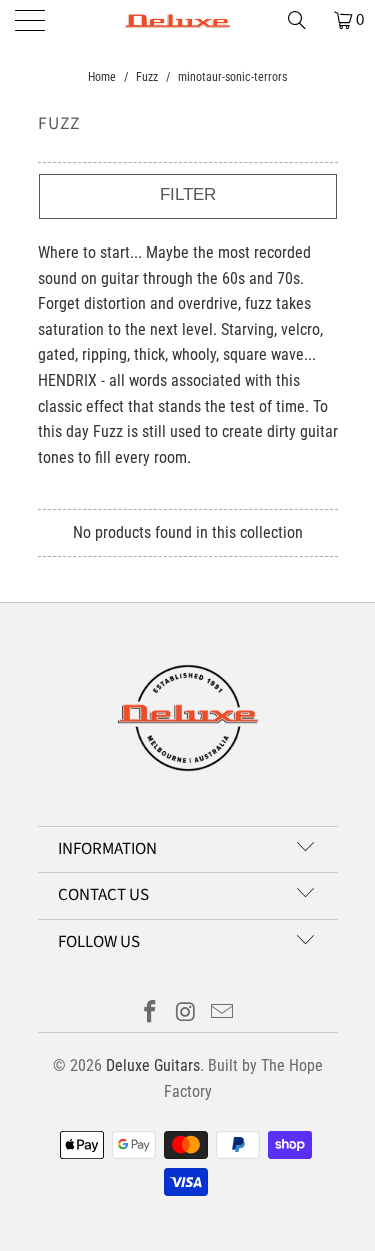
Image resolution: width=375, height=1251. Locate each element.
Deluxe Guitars (153, 1065)
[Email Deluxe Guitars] (222, 1013)
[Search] (304, 20)
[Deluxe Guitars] (188, 20)
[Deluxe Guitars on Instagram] (187, 1013)
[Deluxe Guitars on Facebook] (151, 1013)
